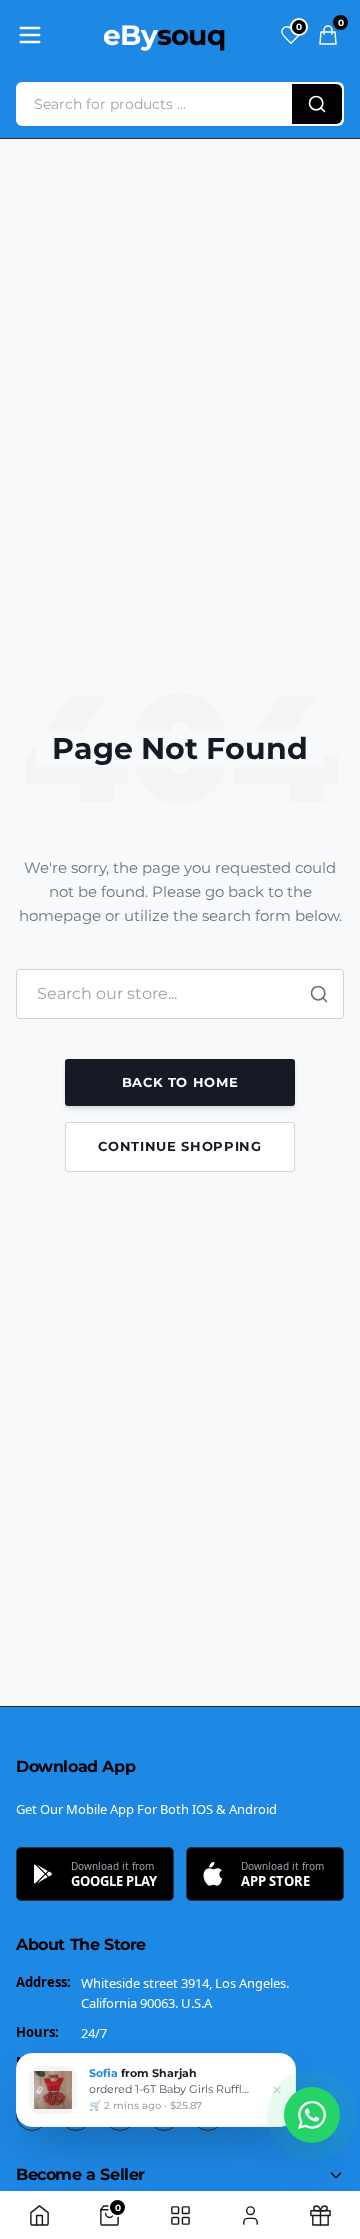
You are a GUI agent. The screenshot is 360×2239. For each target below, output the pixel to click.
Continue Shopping (179, 1146)
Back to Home (180, 1082)
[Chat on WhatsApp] (312, 2115)
